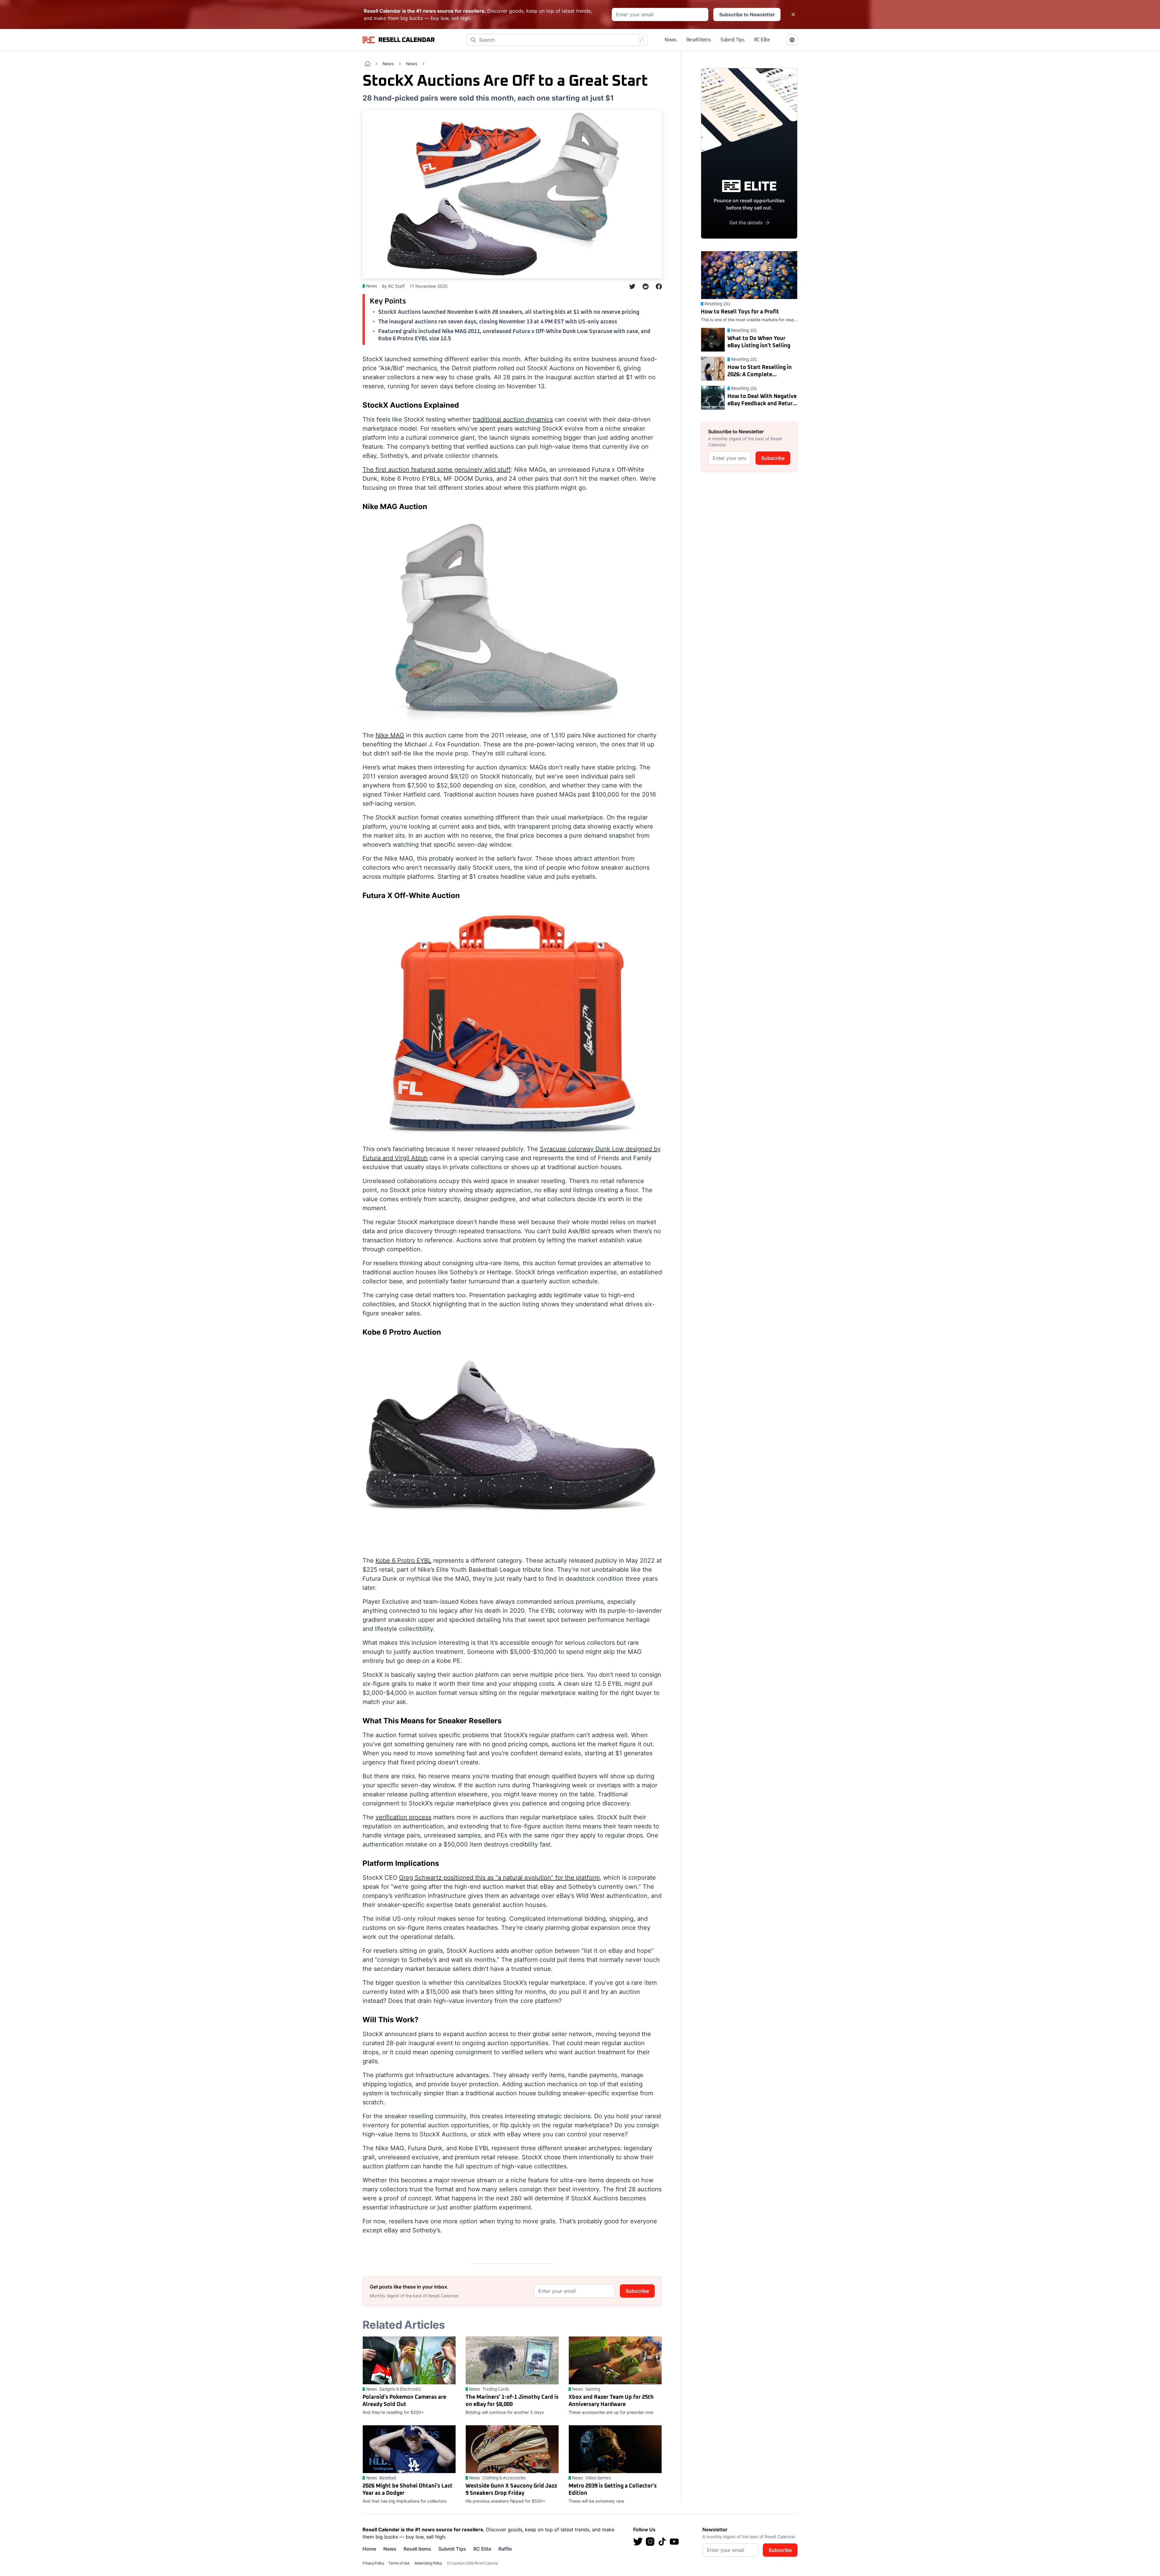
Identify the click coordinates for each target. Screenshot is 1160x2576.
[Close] (793, 14)
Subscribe (637, 2291)
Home (369, 2549)
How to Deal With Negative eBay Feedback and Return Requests (762, 401)
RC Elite (762, 40)
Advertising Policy (428, 2564)
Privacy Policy (373, 2564)
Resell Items (699, 40)
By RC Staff (393, 286)
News (670, 40)
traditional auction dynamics (513, 419)
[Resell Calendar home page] (399, 40)
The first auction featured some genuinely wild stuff (437, 470)
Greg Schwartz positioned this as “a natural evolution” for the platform (499, 1878)
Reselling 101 (717, 304)
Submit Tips (732, 40)
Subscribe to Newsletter (747, 14)
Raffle (505, 2549)
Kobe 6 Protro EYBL (403, 1561)
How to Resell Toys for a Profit (740, 312)
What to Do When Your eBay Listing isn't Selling (759, 342)
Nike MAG (390, 735)
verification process (403, 1817)
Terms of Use (399, 2564)
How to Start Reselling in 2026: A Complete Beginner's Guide (760, 372)
